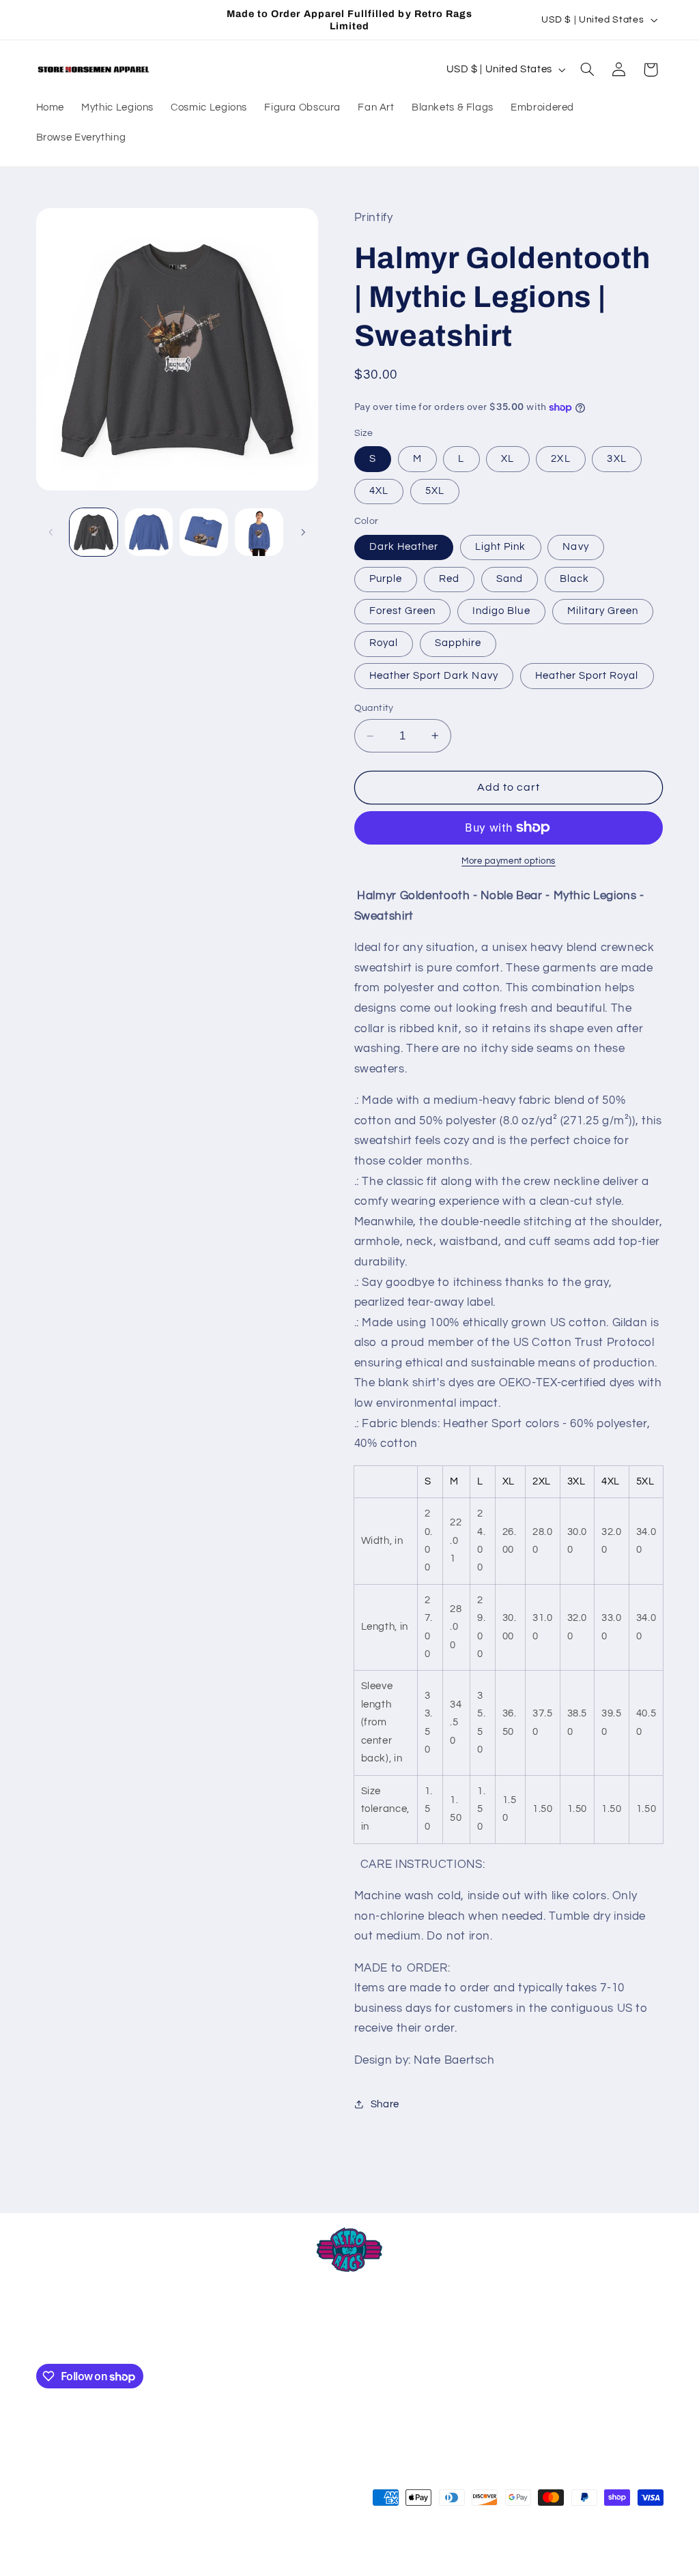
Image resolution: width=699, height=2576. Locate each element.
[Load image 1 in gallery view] (94, 532)
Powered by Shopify (217, 2552)
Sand (510, 579)
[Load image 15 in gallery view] (149, 532)
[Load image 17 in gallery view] (259, 532)
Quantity (374, 708)
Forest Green (403, 611)
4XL (379, 491)
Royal (384, 643)
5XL (435, 491)
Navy (575, 547)
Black (574, 579)
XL (508, 459)
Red (449, 579)
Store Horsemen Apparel (122, 2552)
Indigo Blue (501, 611)
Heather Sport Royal (587, 676)
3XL (616, 459)
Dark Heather (404, 547)
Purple (386, 579)
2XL (560, 459)
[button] (587, 70)
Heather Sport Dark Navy (434, 676)
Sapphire (458, 643)
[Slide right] (303, 532)
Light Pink (501, 547)
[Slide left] (51, 532)
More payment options (509, 861)
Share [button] (385, 2104)
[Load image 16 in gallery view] (203, 532)
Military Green (603, 611)
